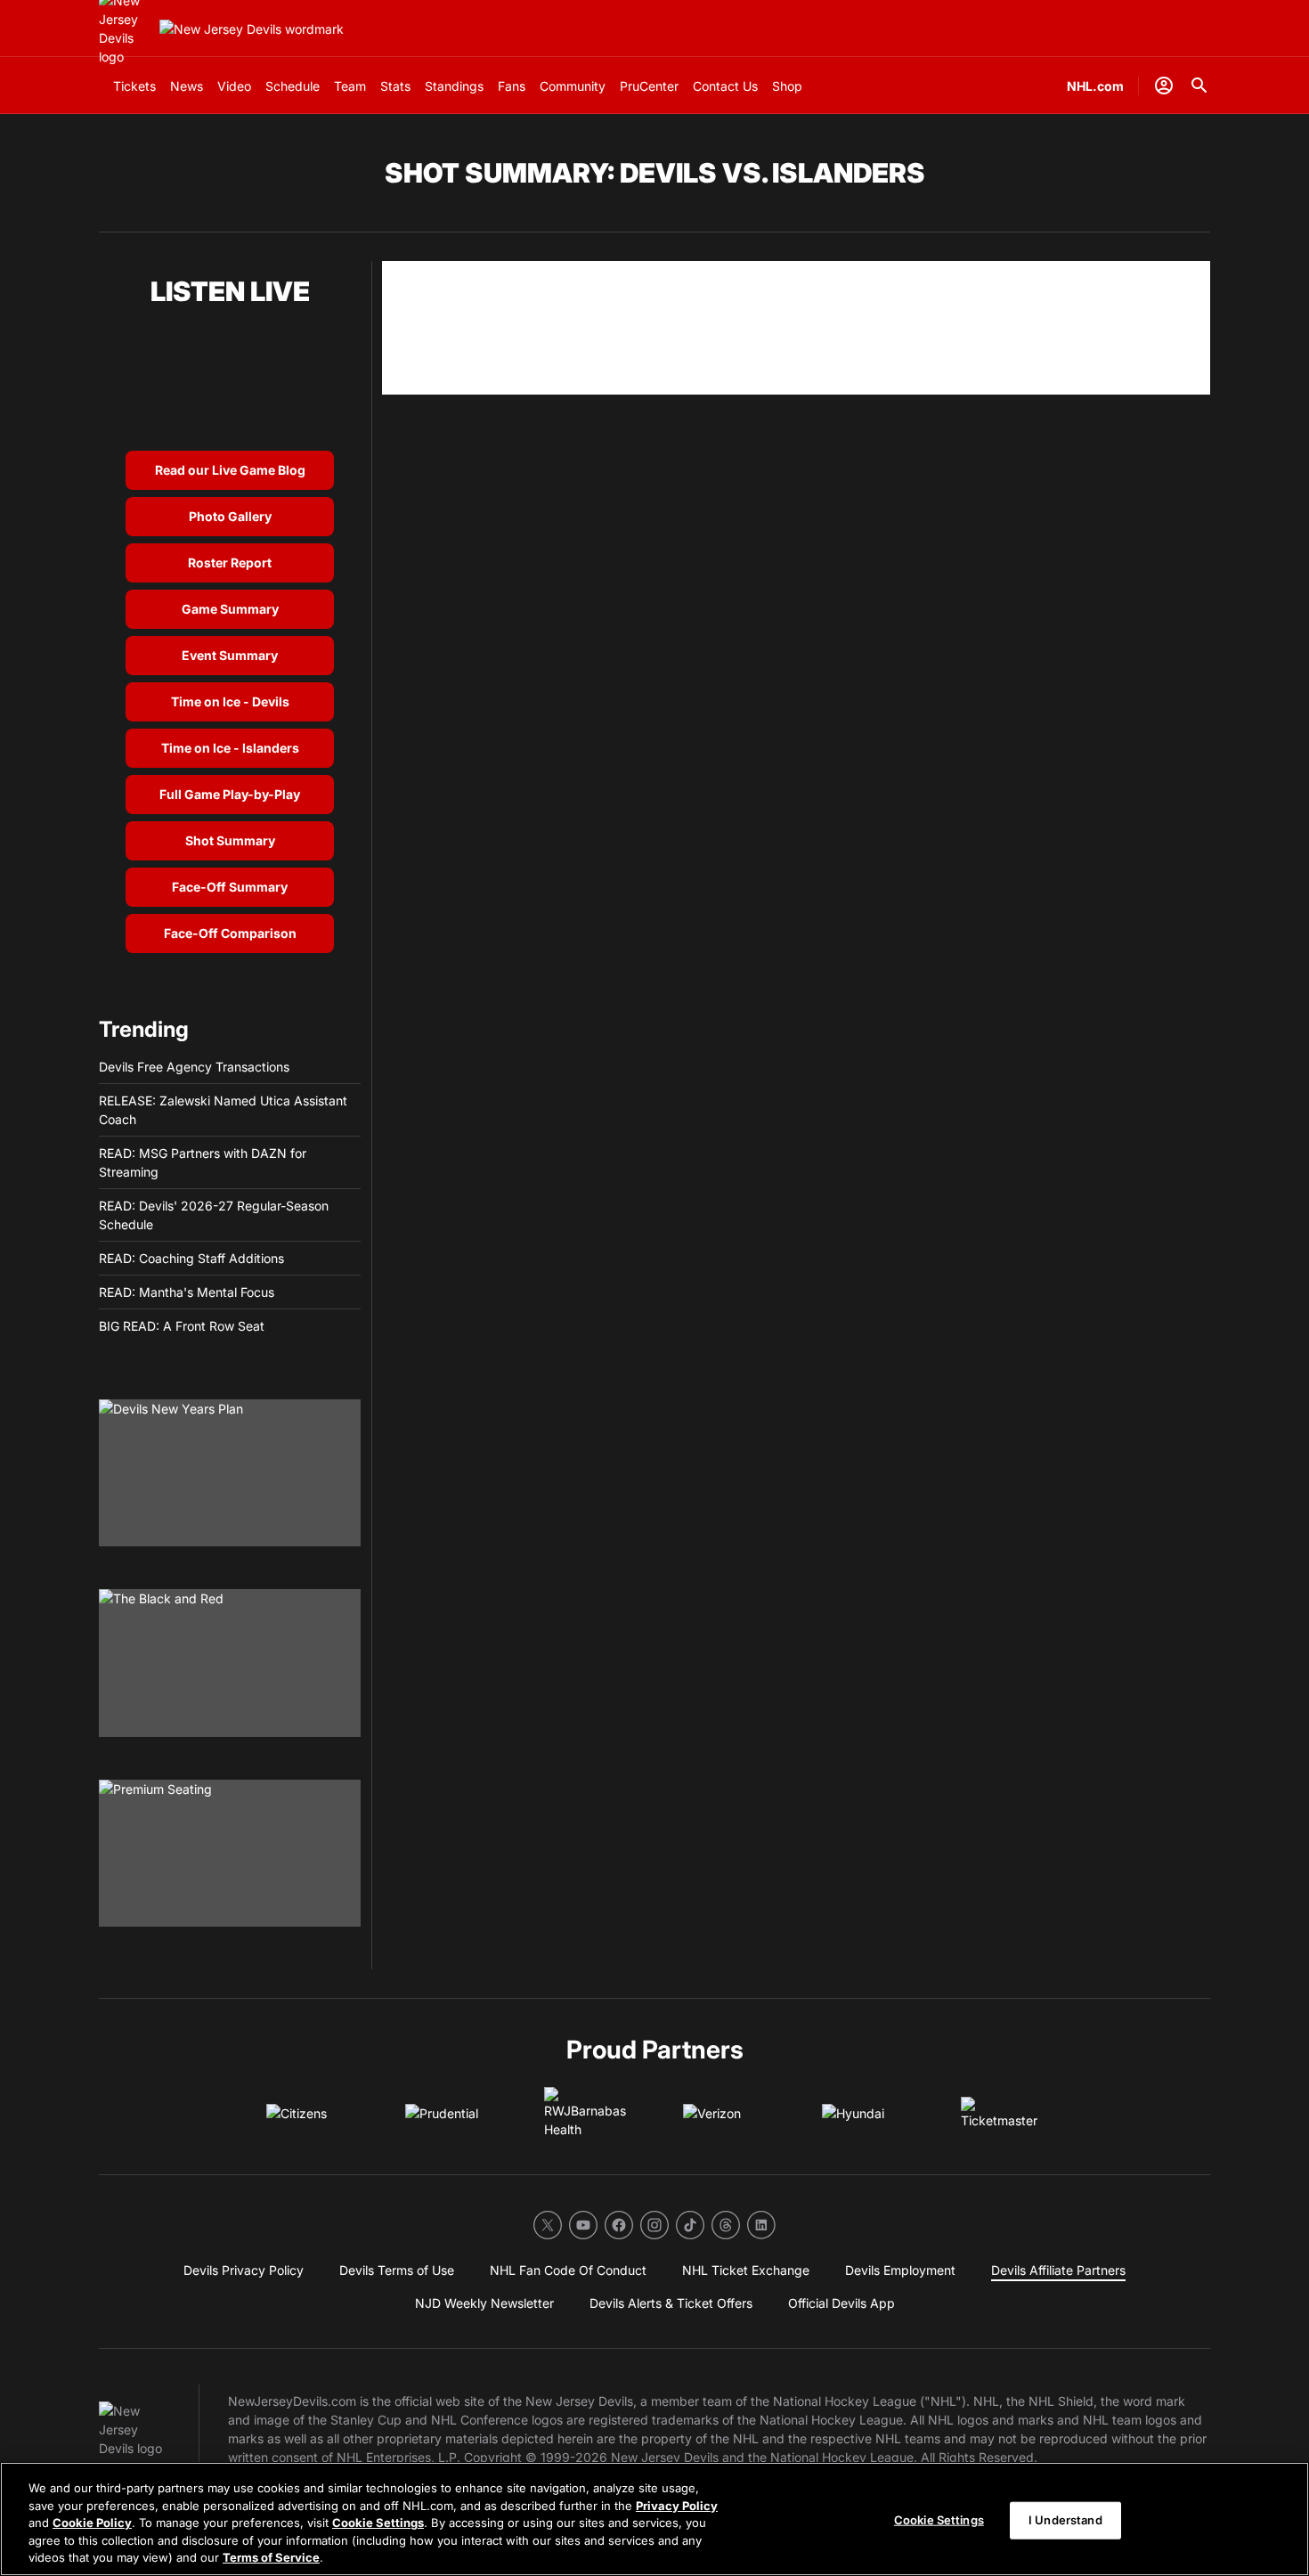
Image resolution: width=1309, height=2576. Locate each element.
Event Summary (230, 655)
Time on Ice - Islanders (230, 748)
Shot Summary (230, 840)
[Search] (1199, 86)
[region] (654, 2519)
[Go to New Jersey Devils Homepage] (252, 29)
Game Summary (230, 609)
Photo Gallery (230, 516)
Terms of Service (271, 2557)
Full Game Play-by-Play (230, 794)
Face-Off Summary (230, 887)
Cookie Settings (378, 2523)
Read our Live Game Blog (230, 470)
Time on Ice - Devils (230, 701)
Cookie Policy (92, 2523)
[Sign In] (1164, 86)
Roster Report (230, 562)
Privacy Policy (677, 2506)
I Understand (1065, 2520)
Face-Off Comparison (230, 933)
